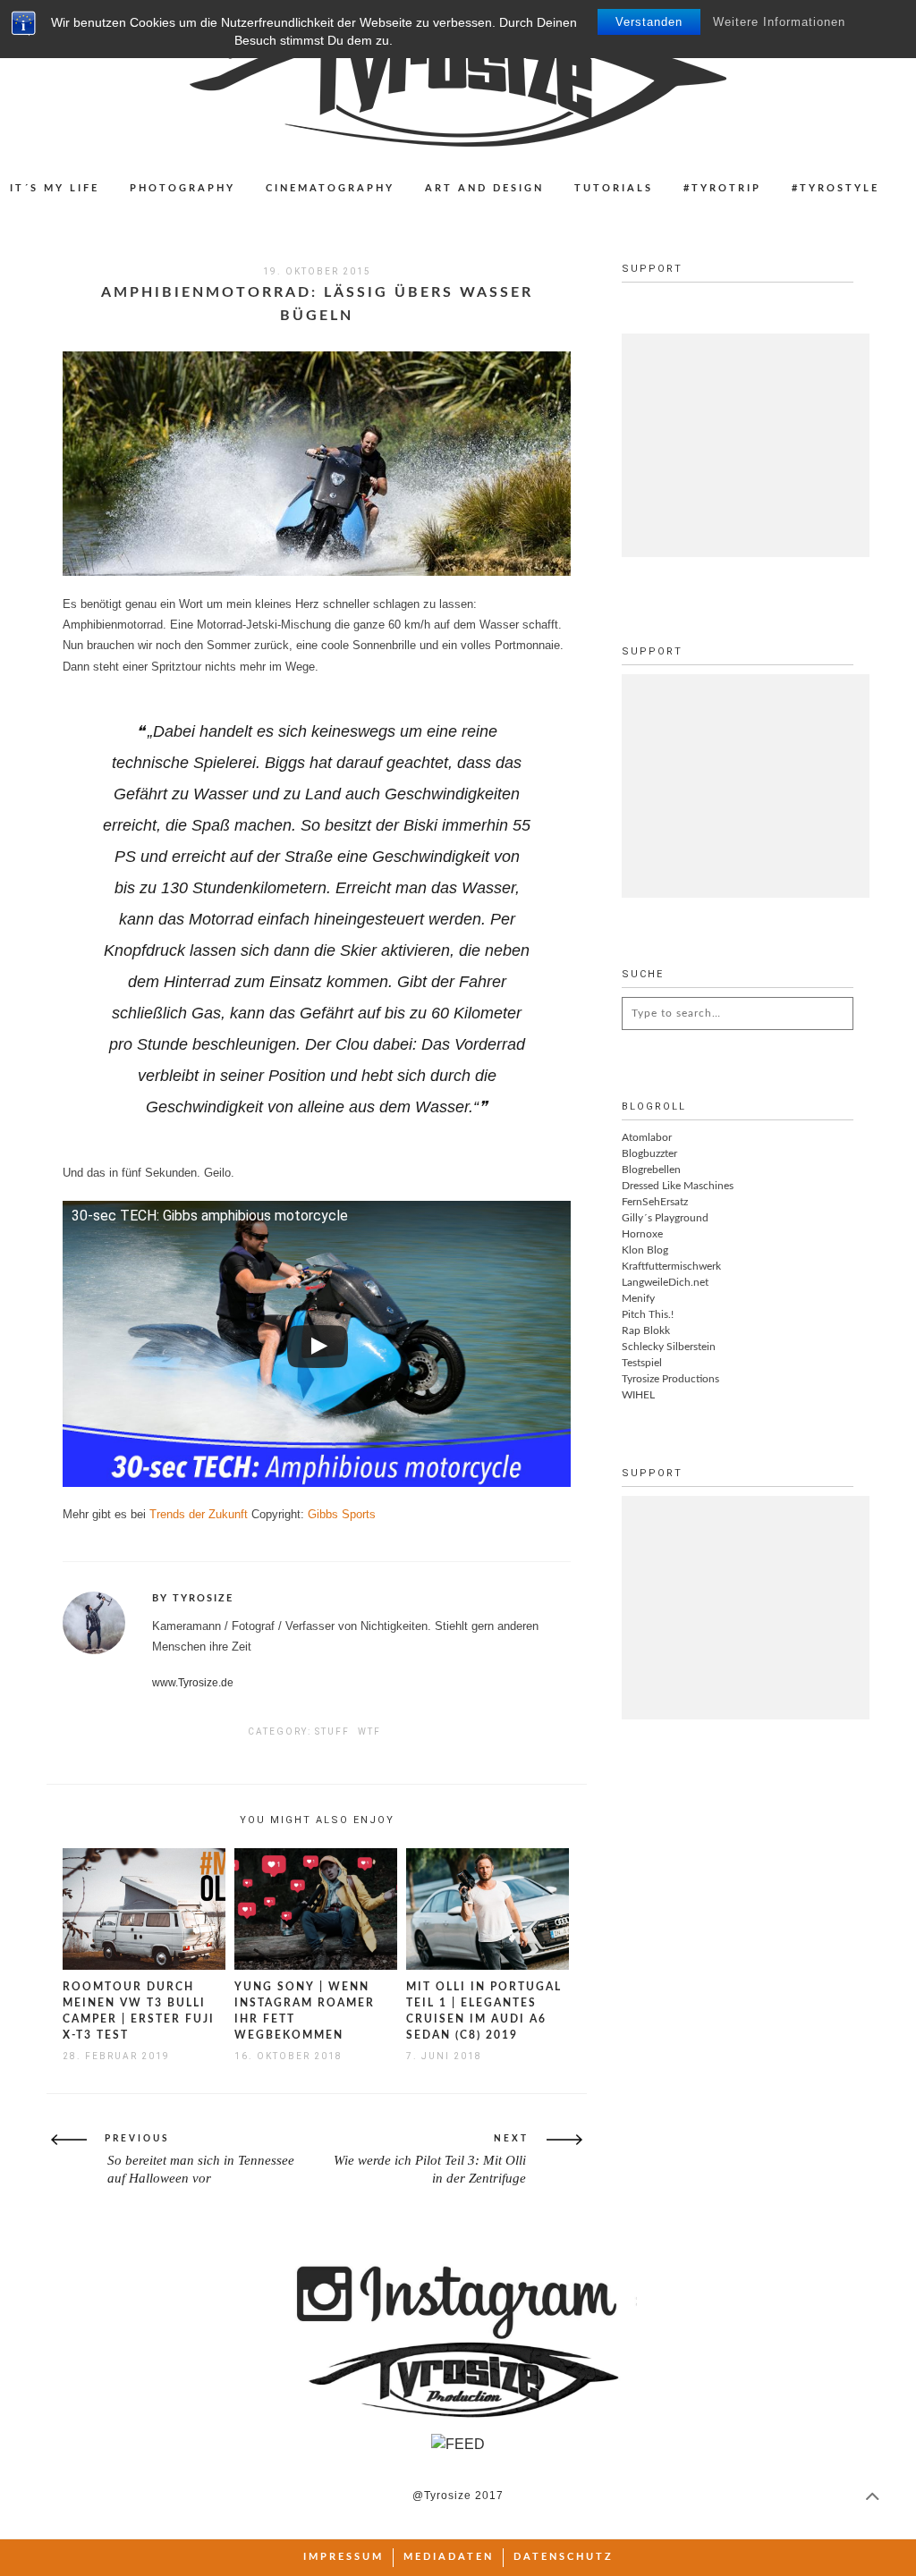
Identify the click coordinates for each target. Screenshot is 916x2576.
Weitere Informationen (779, 22)
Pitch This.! (648, 1314)
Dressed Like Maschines (678, 1186)
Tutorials (614, 188)
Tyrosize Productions (670, 1379)
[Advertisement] (756, 445)
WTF (369, 1731)
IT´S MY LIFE (55, 188)
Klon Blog (645, 1250)
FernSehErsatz (655, 1202)
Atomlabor (647, 1137)
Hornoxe (642, 1234)
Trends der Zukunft (199, 1514)
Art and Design (484, 188)
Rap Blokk (646, 1330)
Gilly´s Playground (665, 1218)
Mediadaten (449, 2557)
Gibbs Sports (342, 1514)
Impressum (343, 2557)
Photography (182, 188)
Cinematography (330, 188)
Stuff (332, 1731)
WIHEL (638, 1395)
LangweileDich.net (665, 1282)
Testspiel (642, 1363)
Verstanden (649, 22)
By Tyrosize (193, 1598)
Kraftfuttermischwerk (671, 1266)
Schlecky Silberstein (669, 1347)
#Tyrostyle (835, 188)
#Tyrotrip (722, 188)
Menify (638, 1298)
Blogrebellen (651, 1170)
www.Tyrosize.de (193, 1683)
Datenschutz (564, 2557)
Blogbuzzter (649, 1153)
